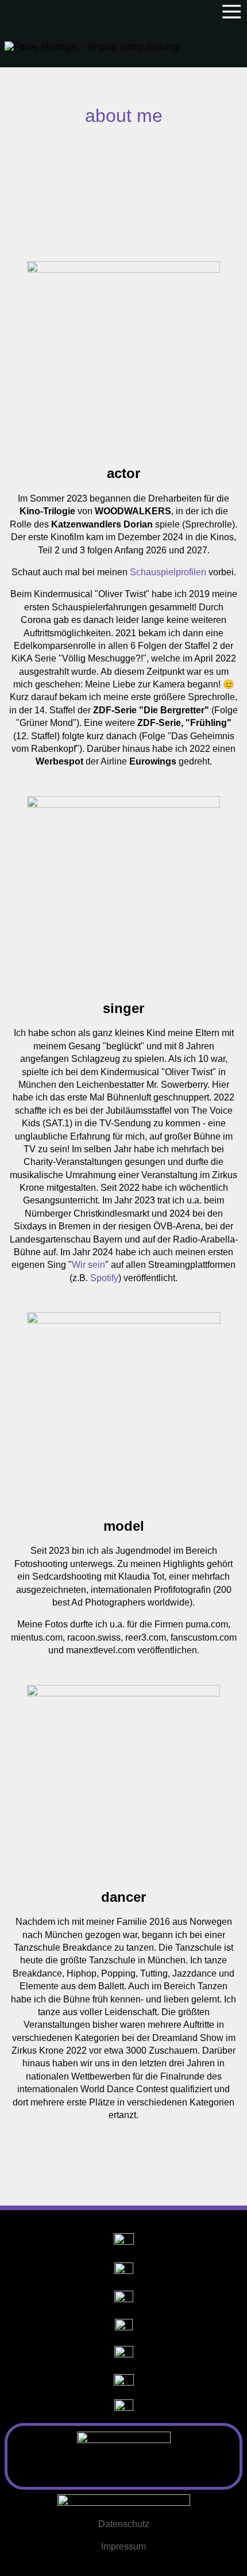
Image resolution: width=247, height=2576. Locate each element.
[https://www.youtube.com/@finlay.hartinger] (124, 2272)
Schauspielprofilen (168, 572)
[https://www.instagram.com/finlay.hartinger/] (124, 2243)
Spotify (104, 1278)
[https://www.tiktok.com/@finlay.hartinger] (124, 2300)
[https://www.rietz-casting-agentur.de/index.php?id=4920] (124, 2355)
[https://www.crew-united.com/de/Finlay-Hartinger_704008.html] (124, 2409)
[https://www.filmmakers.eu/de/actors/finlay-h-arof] (124, 2382)
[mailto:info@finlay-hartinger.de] (124, 2502)
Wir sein (88, 1265)
